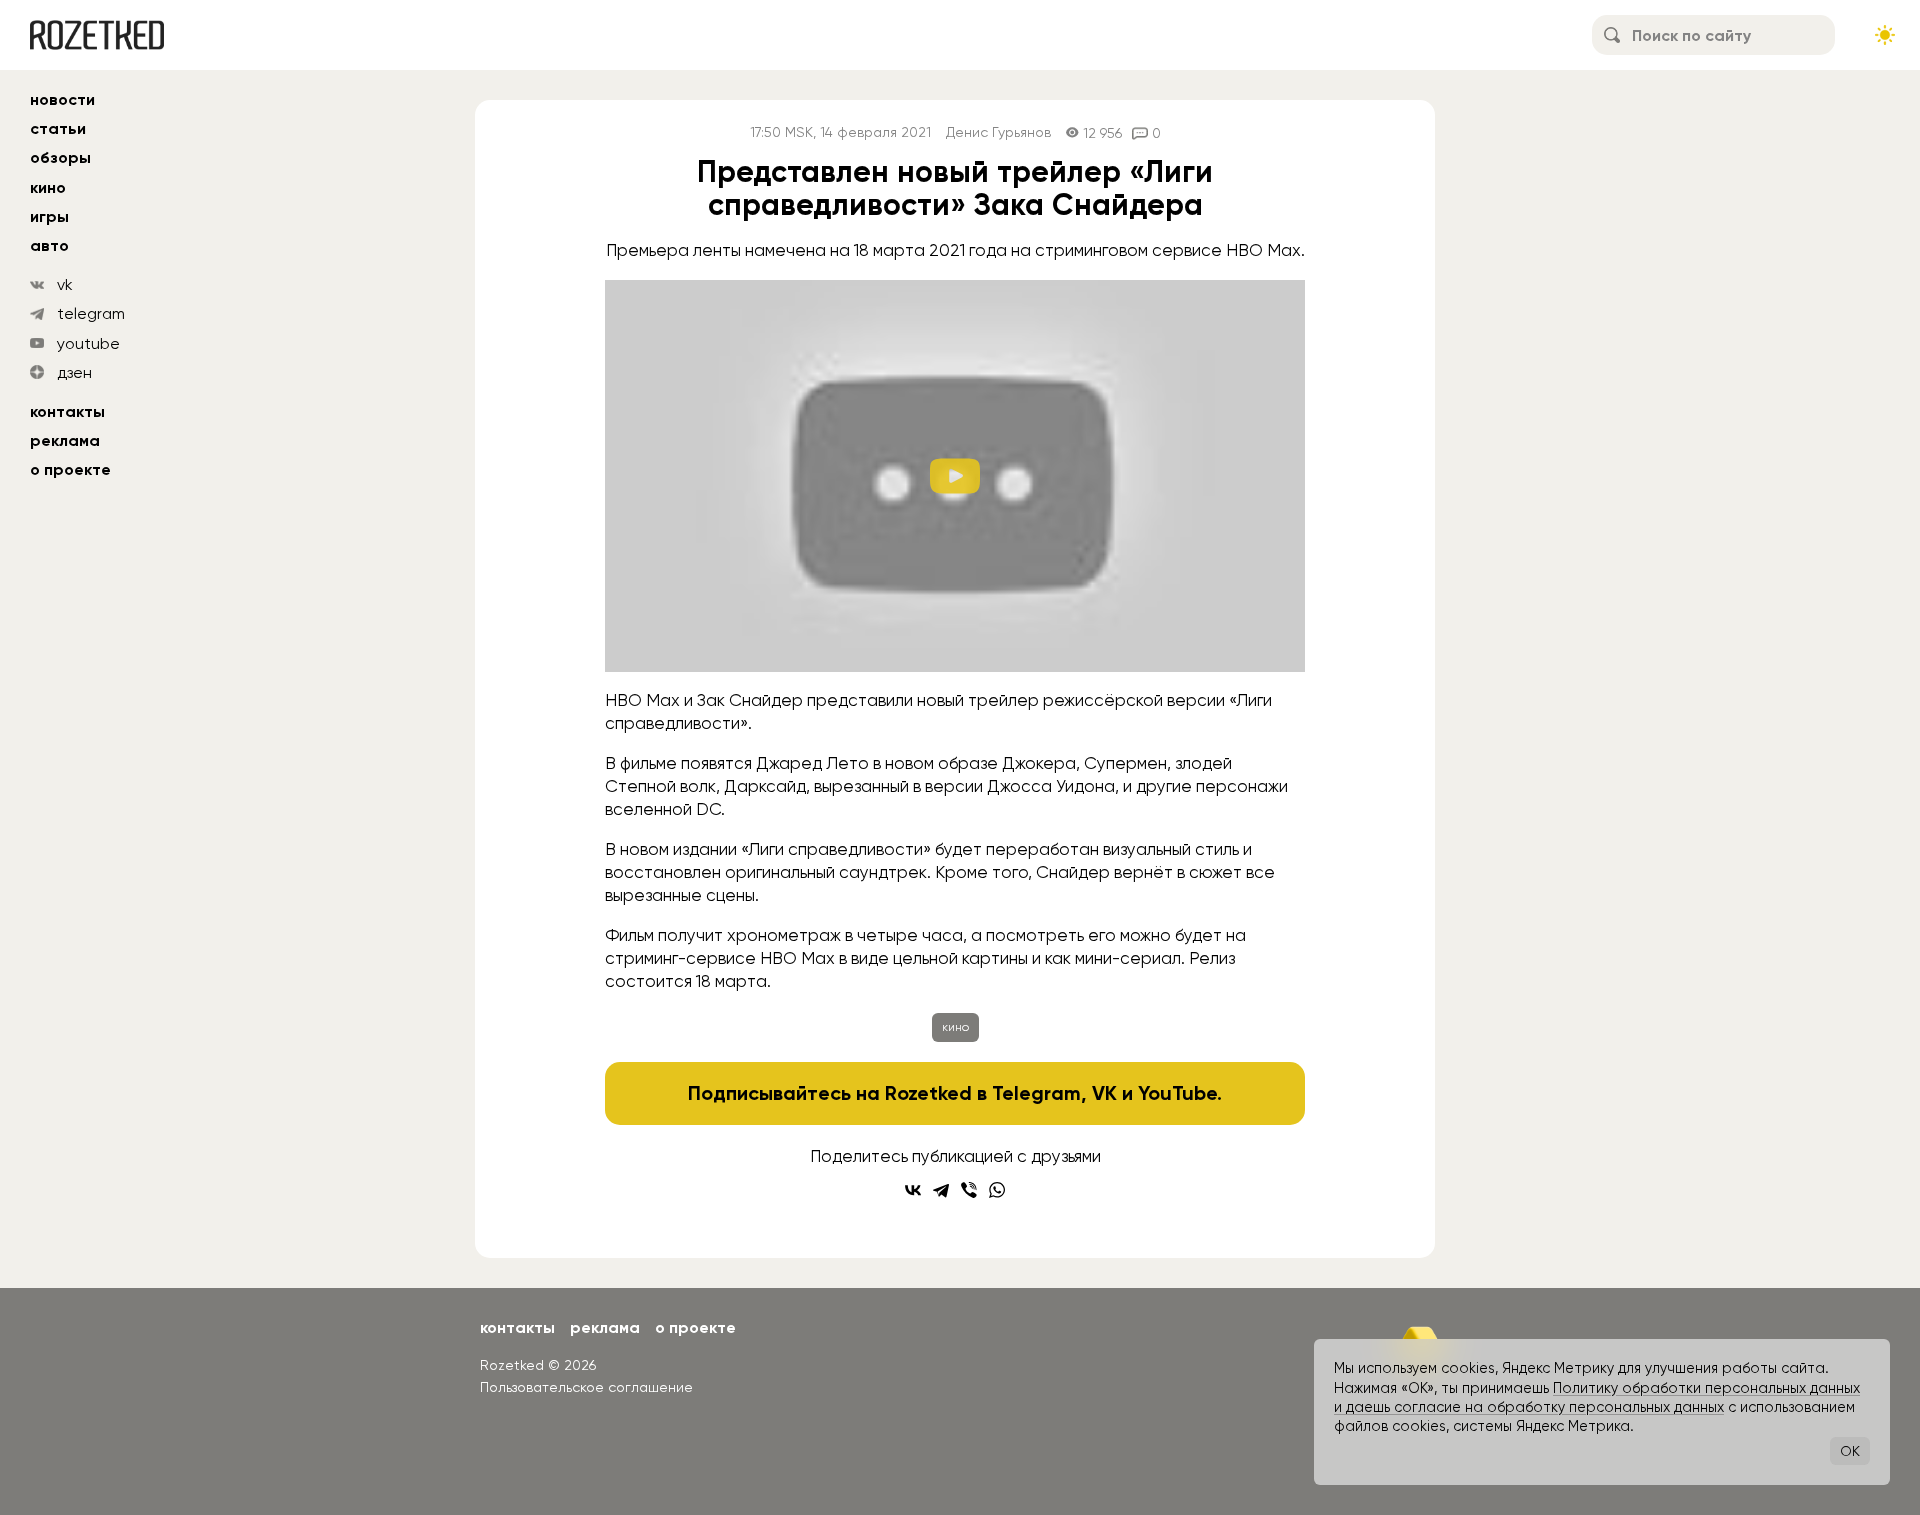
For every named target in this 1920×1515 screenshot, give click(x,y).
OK (1850, 1451)
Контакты (67, 411)
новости (62, 99)
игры (49, 216)
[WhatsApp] (997, 1190)
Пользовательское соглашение (586, 1387)
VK (1104, 1093)
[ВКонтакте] (913, 1190)
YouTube (1177, 1093)
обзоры (60, 157)
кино (48, 187)
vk (65, 284)
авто (49, 245)
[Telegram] (941, 1190)
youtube (88, 343)
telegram (91, 313)
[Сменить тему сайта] (1885, 35)
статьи (58, 128)
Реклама (65, 440)
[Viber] (969, 1190)
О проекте (70, 469)
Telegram (1036, 1093)
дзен (74, 372)
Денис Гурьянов (998, 132)
